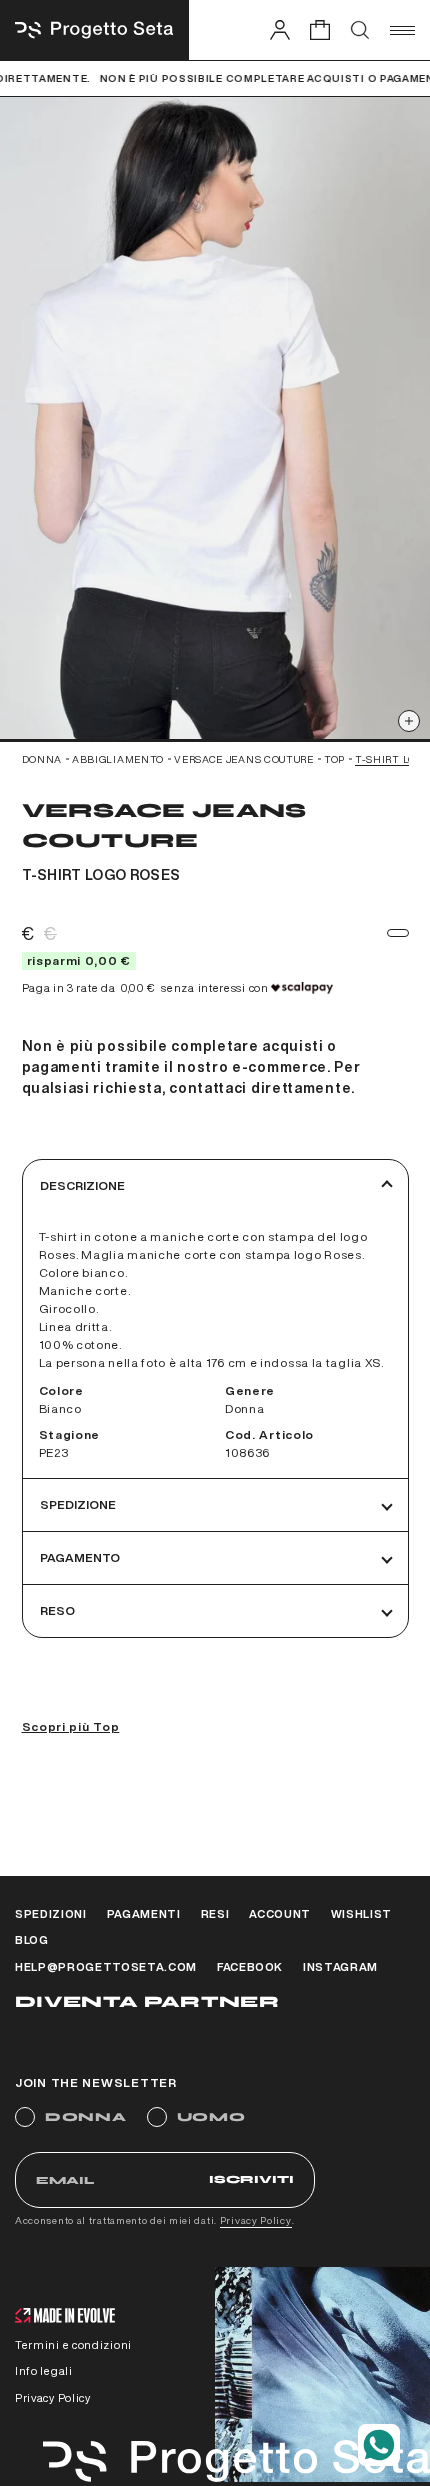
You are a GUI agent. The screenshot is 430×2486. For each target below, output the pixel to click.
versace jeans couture (244, 759)
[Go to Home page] (94, 30)
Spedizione (78, 1504)
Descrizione (82, 1185)
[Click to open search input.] (360, 30)
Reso (57, 1610)
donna (42, 759)
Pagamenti (144, 1913)
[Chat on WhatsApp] (379, 2445)
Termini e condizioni (73, 2344)
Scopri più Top (71, 1726)
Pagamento (80, 1557)
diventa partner (147, 2001)
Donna (86, 2117)
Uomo (211, 2117)
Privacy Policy (256, 2220)
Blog (32, 1939)
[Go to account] (280, 29)
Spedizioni (51, 1913)
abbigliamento (118, 759)
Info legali (44, 2370)
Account (280, 1913)
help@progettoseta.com (106, 1966)
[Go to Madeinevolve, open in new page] (65, 2317)
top (334, 759)
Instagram (340, 1966)
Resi (215, 1913)
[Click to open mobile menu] (402, 30)
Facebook (250, 1966)
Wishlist (361, 1913)
